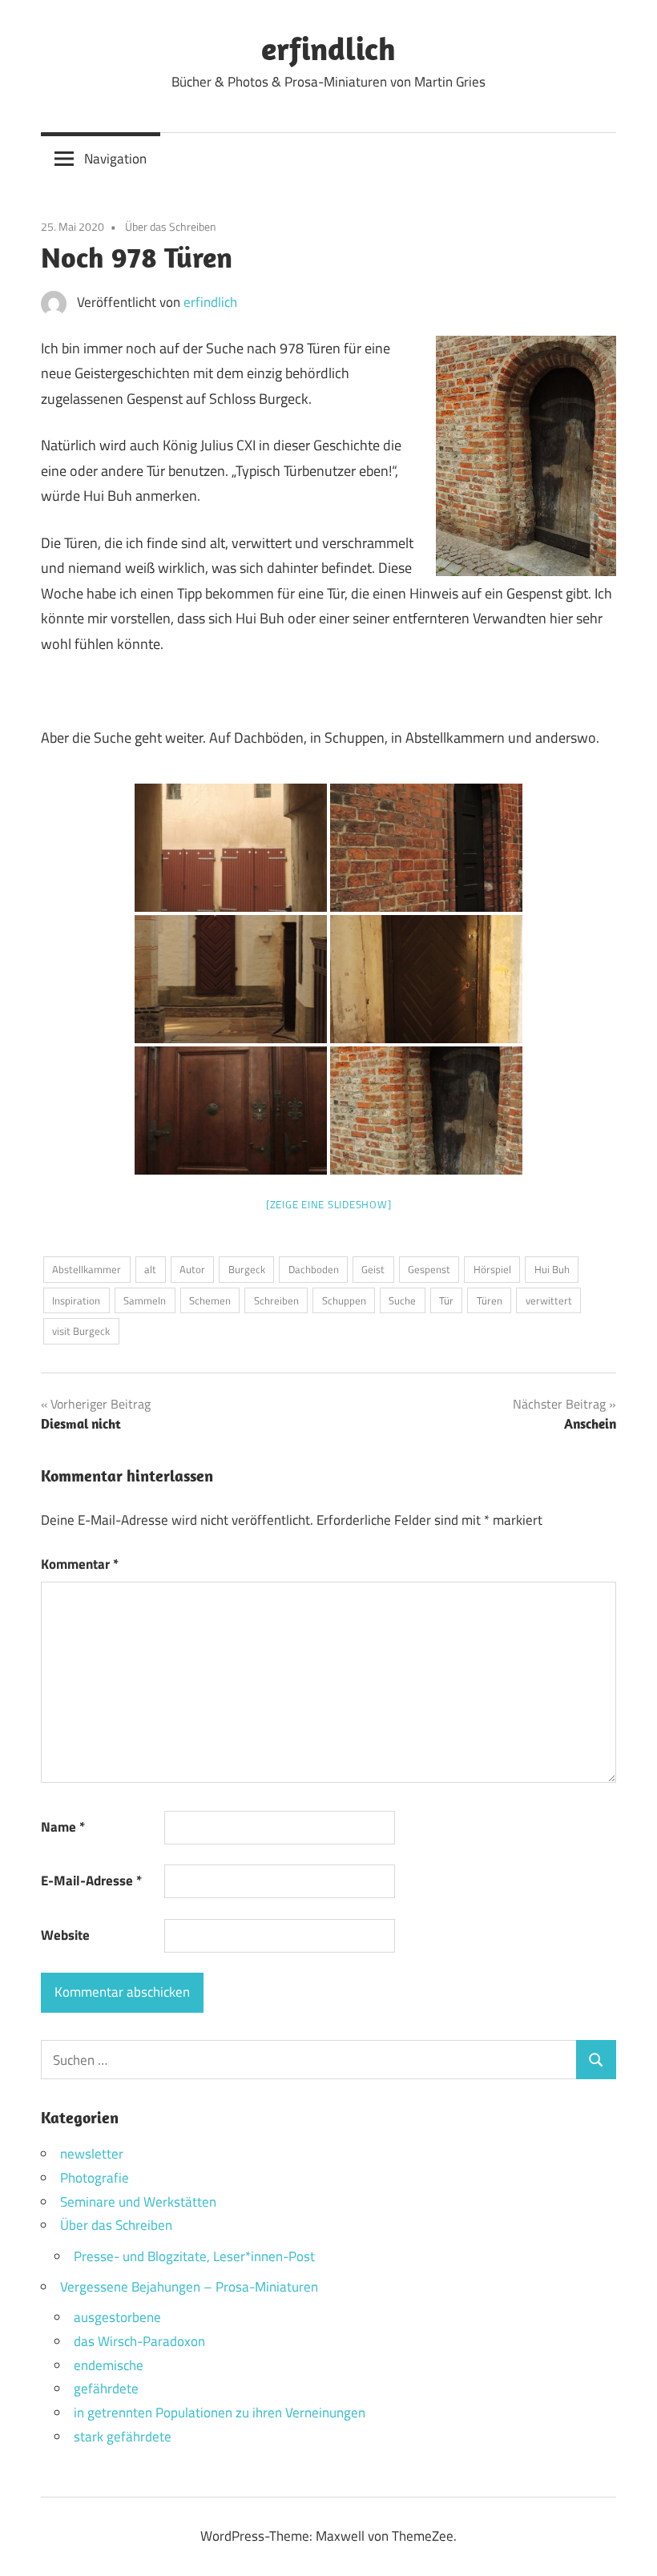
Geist (373, 1269)
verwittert (549, 1300)
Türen (490, 1300)
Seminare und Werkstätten (138, 2202)
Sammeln (145, 1300)
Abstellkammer (87, 1269)
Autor (192, 1269)
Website (65, 1935)
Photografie (95, 2178)
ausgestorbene (117, 2317)
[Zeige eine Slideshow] (329, 1204)
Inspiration (76, 1300)
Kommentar (80, 1564)
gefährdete (106, 2389)
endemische (109, 2365)
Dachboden (314, 1269)
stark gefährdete (123, 2437)
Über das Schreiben (171, 226)
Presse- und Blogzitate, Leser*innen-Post (194, 2256)
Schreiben (276, 1300)
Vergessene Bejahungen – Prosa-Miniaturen (189, 2287)
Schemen (210, 1300)
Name (63, 1827)
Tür (446, 1300)
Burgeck (247, 1269)
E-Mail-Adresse (91, 1881)
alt (150, 1269)
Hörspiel (492, 1269)
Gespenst (429, 1269)
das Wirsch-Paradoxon (139, 2341)
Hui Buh (552, 1269)
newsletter (92, 2154)
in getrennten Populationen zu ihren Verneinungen (220, 2413)
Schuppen (344, 1300)
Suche (402, 1300)
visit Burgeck (81, 1331)
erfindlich (328, 48)
